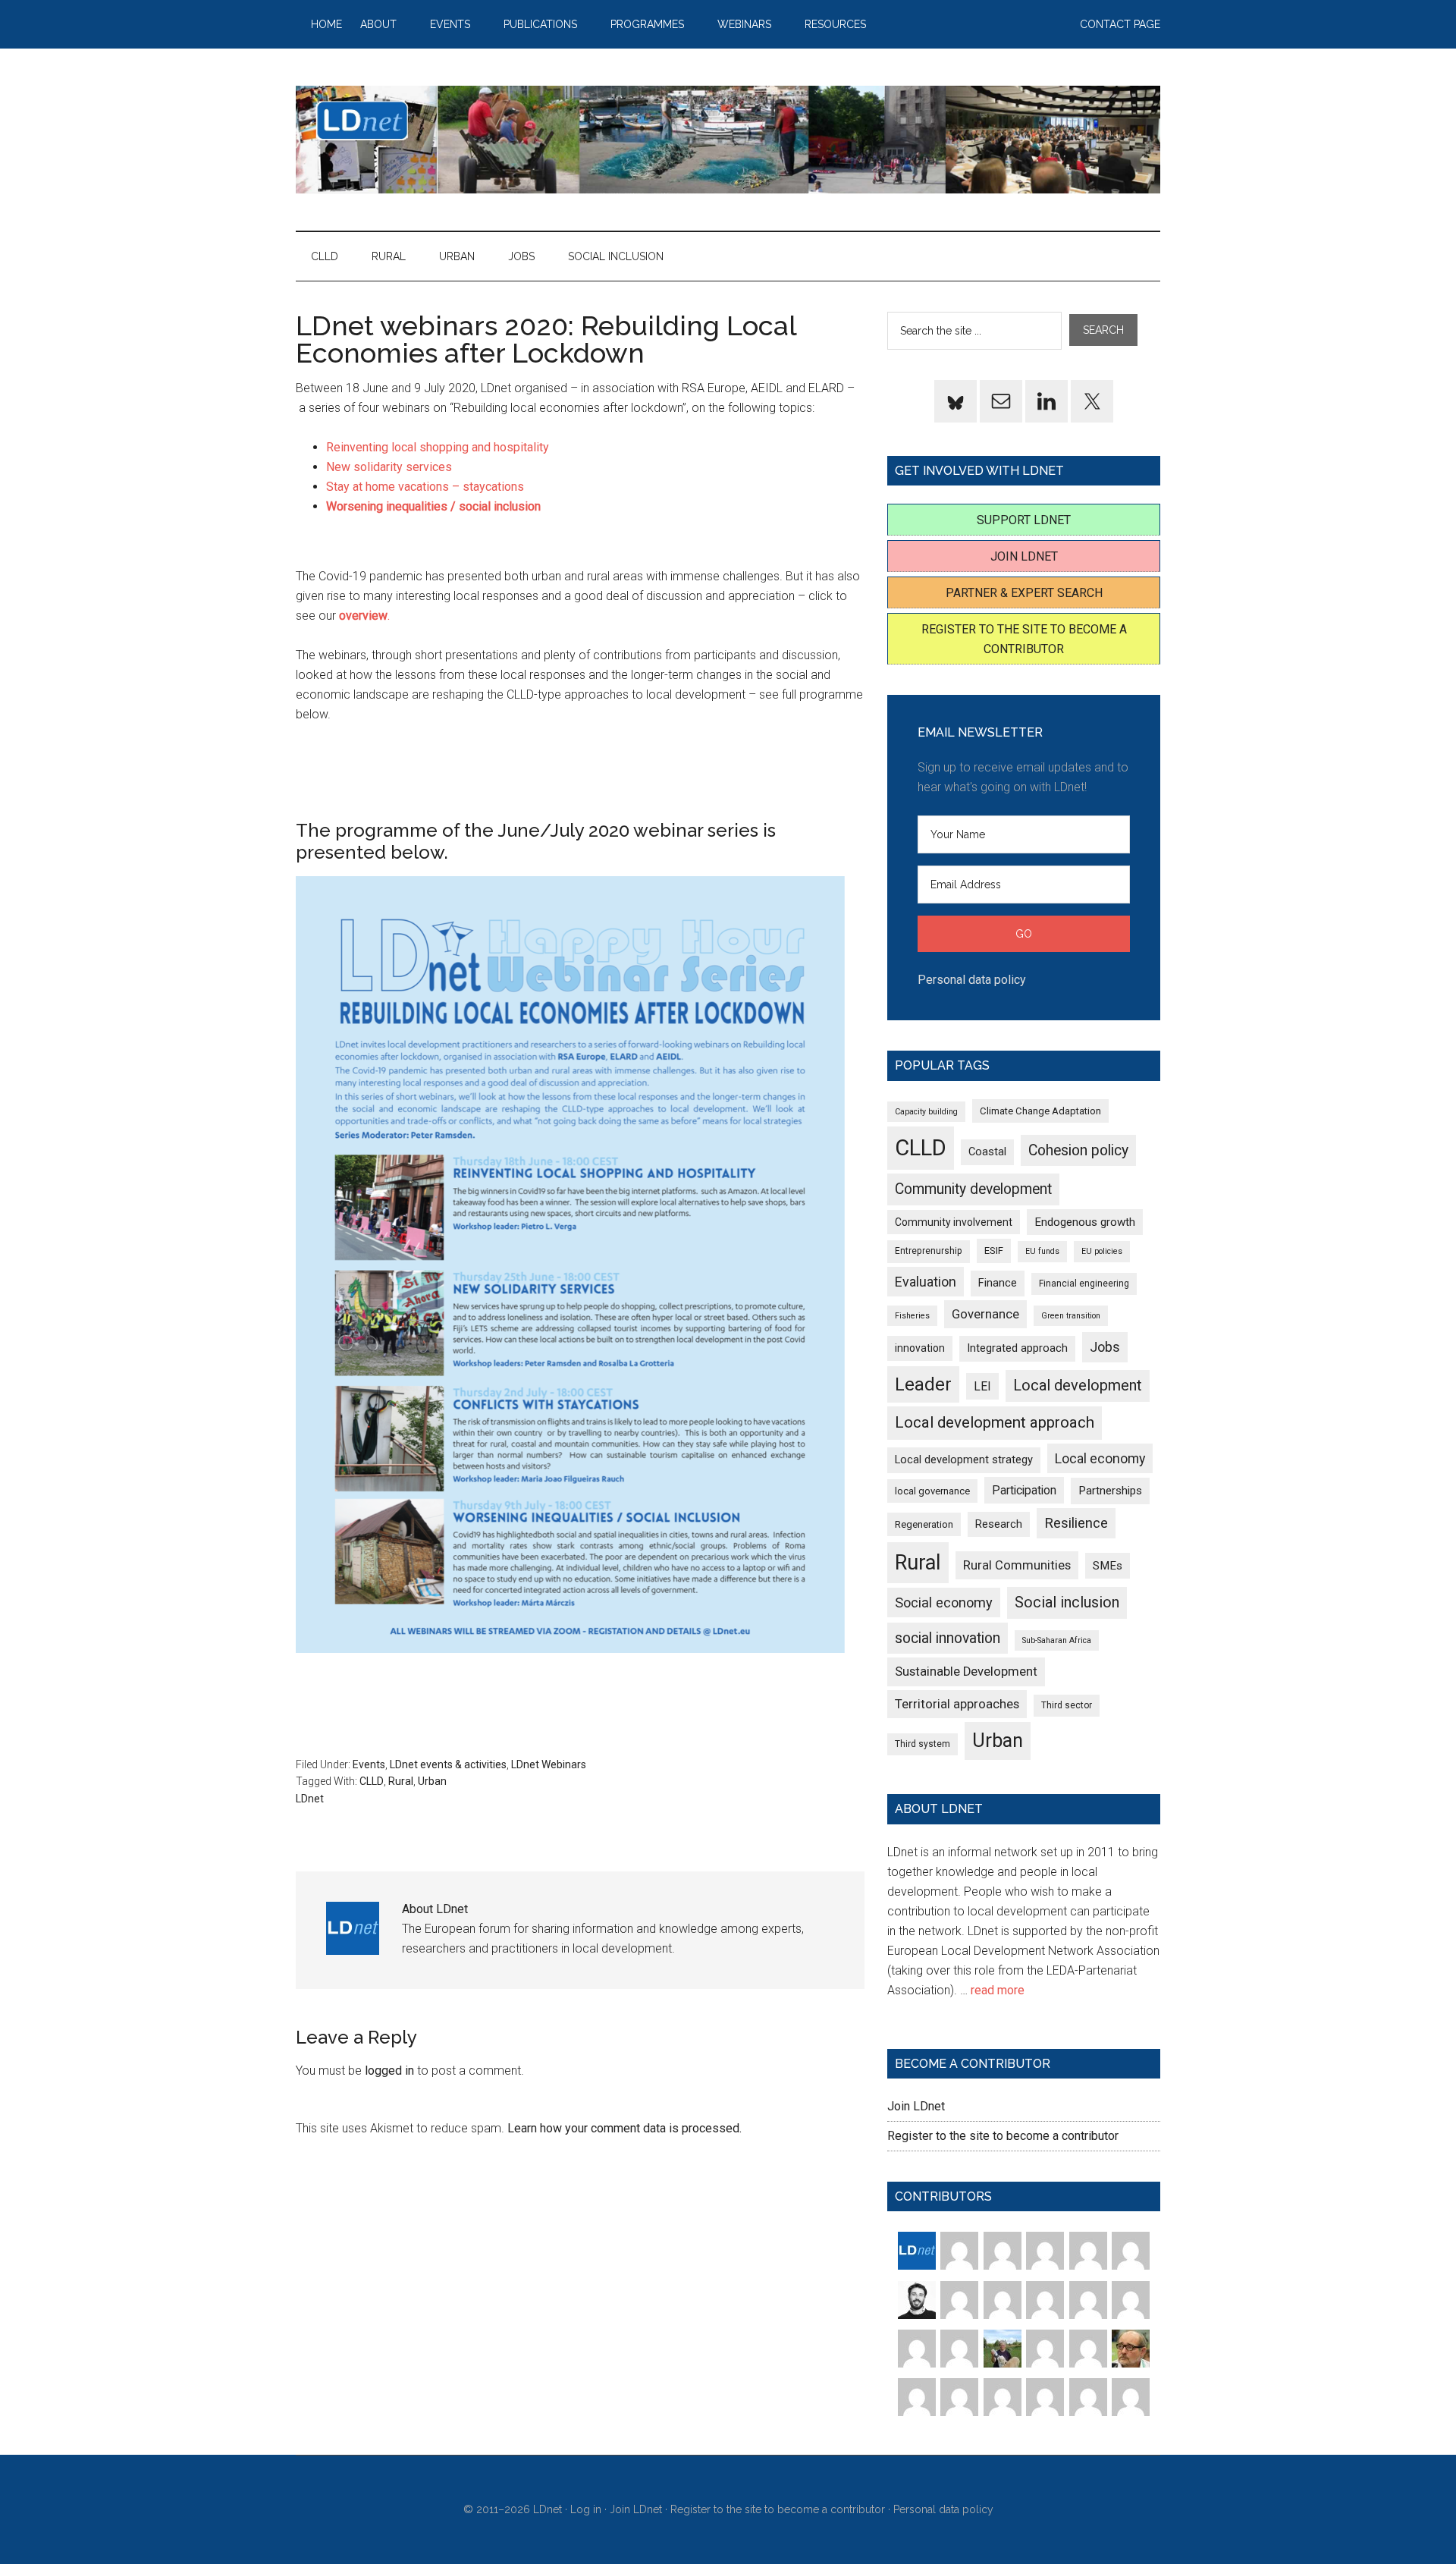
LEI (982, 1386)
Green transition (1071, 1316)
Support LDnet (1024, 520)
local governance (932, 1491)
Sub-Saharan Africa (1057, 1640)
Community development (973, 1189)
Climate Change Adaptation (1040, 1111)
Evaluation (926, 1282)
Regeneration (924, 1524)
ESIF (994, 1251)
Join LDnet (1024, 556)
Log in (586, 2509)
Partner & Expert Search (1024, 593)
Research (999, 1524)
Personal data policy (972, 980)
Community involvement (954, 1222)
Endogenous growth (1085, 1222)
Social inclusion (1067, 1603)
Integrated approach (1017, 1348)
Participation (1024, 1490)
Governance (985, 1314)
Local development (1078, 1386)
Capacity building (926, 1112)
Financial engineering (1084, 1284)
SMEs (1108, 1566)
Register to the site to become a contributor (1003, 2136)
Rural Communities (1017, 1565)
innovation (920, 1348)
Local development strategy (964, 1460)
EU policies (1102, 1251)
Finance (998, 1283)
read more (998, 1990)
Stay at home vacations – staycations (425, 487)
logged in (389, 2071)
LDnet (728, 140)
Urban (432, 1781)
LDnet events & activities (448, 1764)
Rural (401, 1781)
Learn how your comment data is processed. (624, 2128)
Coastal (987, 1152)
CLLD (372, 1781)
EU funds (1042, 1251)
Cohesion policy (1078, 1150)
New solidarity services (389, 467)
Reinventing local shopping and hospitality (438, 447)
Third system (923, 1744)
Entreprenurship (929, 1251)
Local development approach (995, 1422)
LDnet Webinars (549, 1764)
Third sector (1067, 1705)
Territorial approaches (957, 1704)
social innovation (948, 1638)
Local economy (1100, 1458)
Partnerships (1110, 1491)
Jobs (1105, 1347)
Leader (923, 1384)
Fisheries (912, 1316)
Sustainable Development (966, 1672)
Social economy (944, 1603)
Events (369, 1764)
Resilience (1076, 1523)
